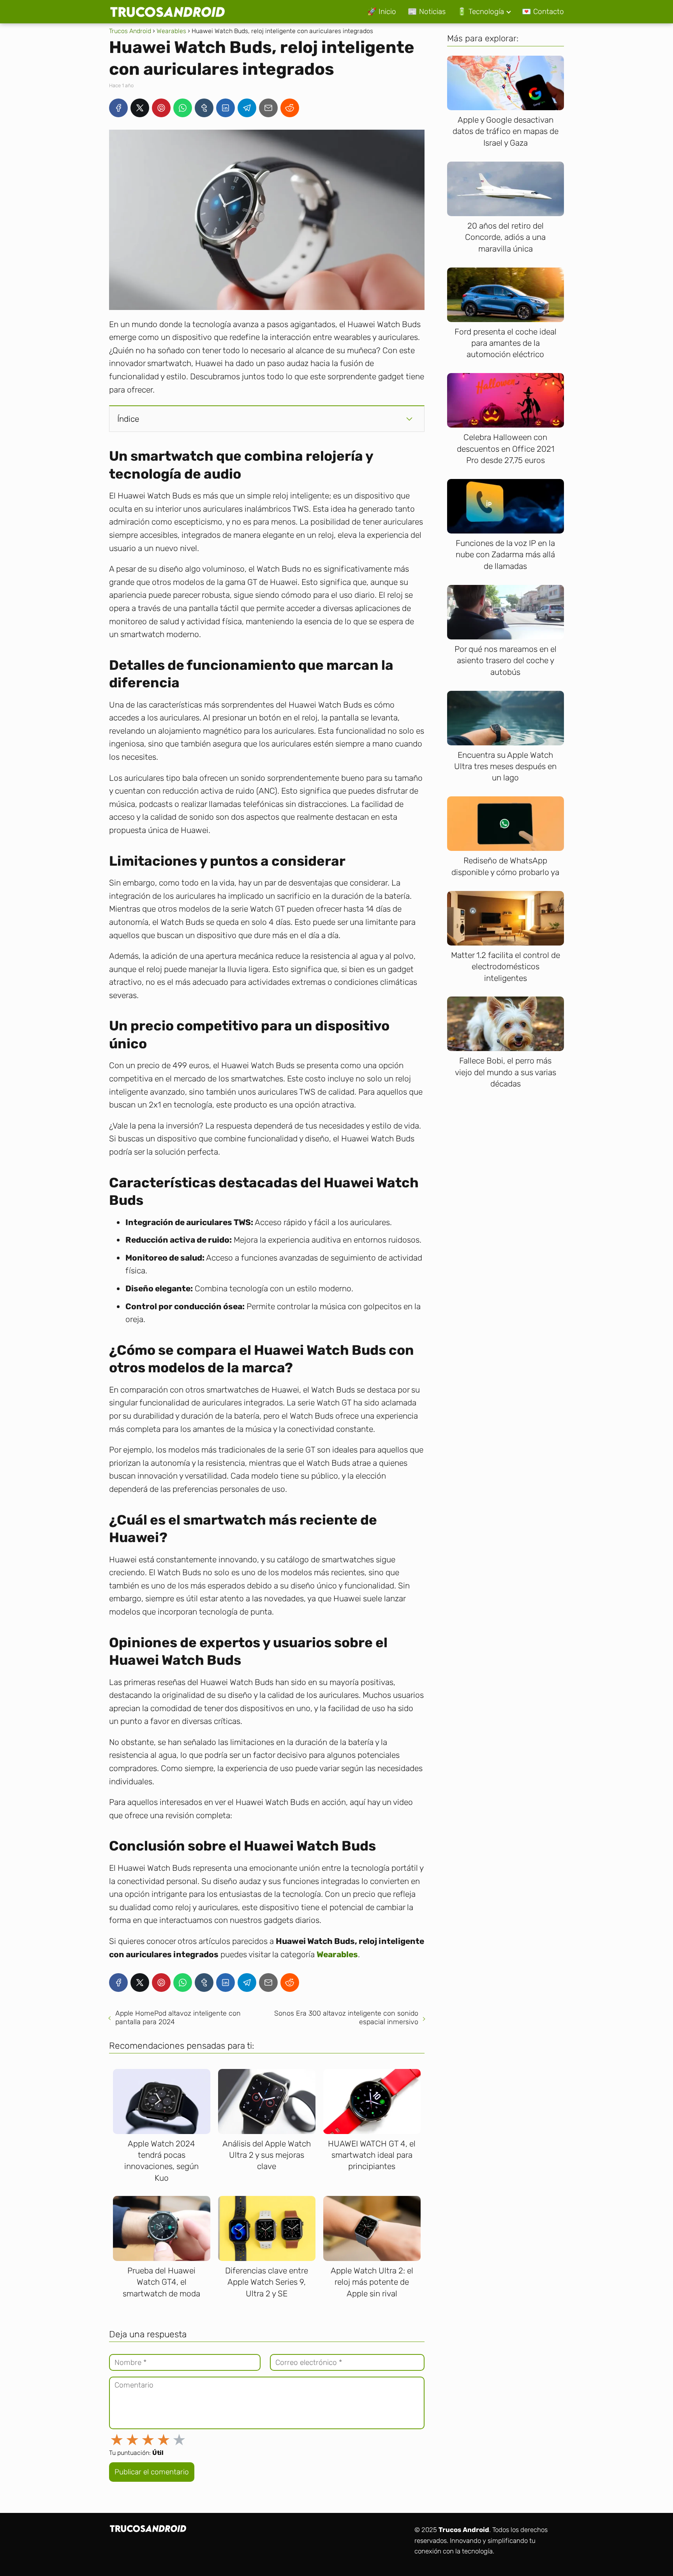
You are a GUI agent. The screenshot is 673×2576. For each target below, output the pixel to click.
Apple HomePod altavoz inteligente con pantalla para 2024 (178, 2018)
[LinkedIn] (226, 108)
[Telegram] (247, 108)
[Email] (268, 108)
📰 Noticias (427, 11)
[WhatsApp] (183, 108)
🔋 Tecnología (481, 11)
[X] (140, 108)
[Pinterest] (161, 108)
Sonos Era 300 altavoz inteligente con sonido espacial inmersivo (346, 2018)
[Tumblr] (204, 108)
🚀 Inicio (382, 11)
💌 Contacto (543, 11)
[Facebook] (118, 108)
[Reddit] (290, 108)
